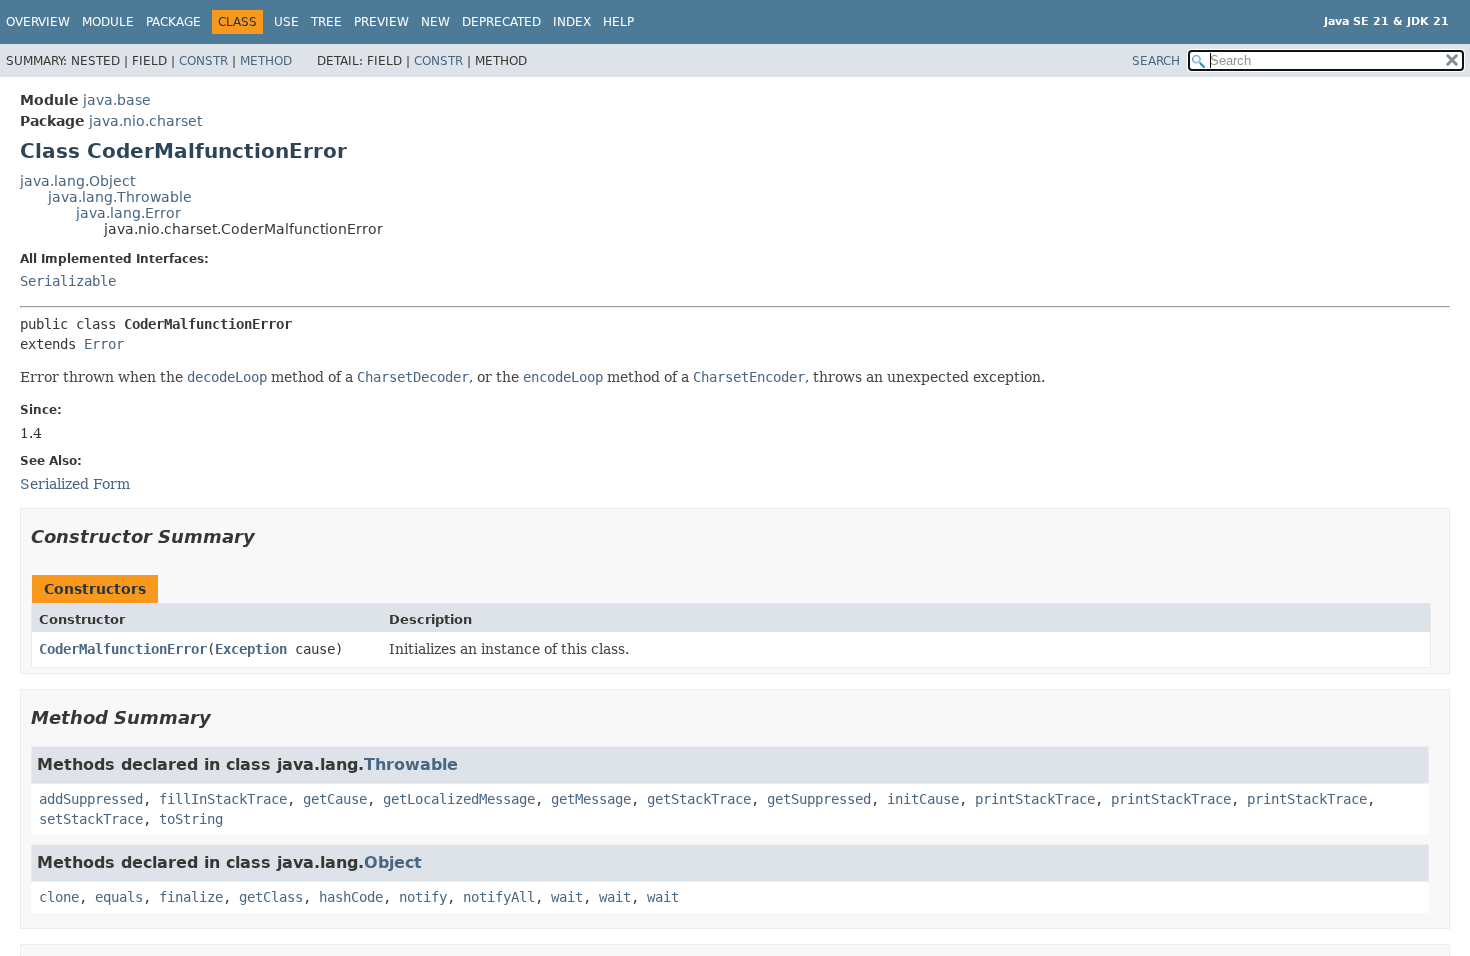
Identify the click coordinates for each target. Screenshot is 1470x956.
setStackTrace (91, 819)
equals (119, 897)
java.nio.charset (145, 121)
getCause (335, 799)
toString (191, 819)
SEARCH (1156, 61)
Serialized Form (75, 484)
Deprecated (501, 22)
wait (567, 897)
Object (393, 862)
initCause (923, 799)
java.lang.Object (77, 181)
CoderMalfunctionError (123, 649)
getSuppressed (819, 799)
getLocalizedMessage (459, 799)
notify (423, 897)
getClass (271, 897)
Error (104, 344)
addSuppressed (91, 799)
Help (618, 22)
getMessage (591, 799)
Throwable (411, 764)
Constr (203, 61)
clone (59, 897)
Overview (38, 22)
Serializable (68, 281)
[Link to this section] (269, 536)
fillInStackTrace (223, 799)
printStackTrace (1035, 799)
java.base (117, 100)
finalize (191, 897)
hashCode (351, 897)
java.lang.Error (128, 213)
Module (108, 22)
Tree (326, 22)
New (435, 22)
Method (266, 61)
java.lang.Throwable (120, 197)
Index (572, 22)
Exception (251, 649)
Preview (381, 22)
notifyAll (499, 897)
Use (286, 22)
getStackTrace (699, 799)
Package (173, 22)
